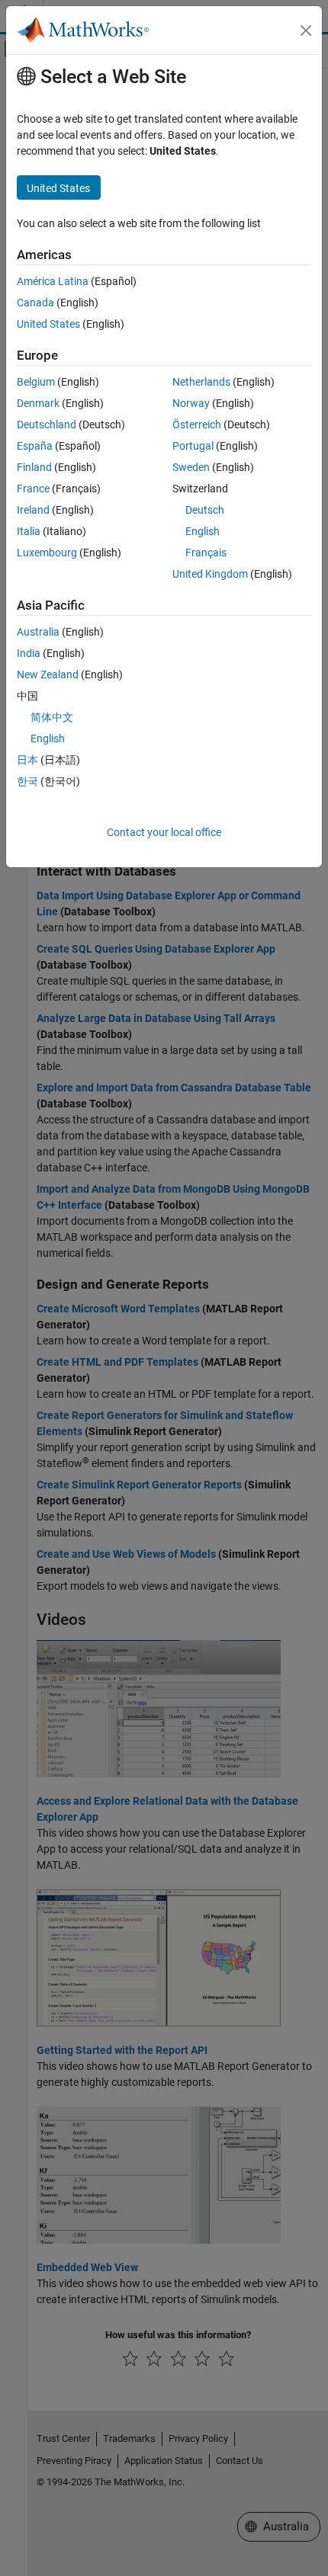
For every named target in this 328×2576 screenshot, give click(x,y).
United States (48, 324)
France (33, 489)
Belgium (36, 382)
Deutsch (205, 510)
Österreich (197, 425)
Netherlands (201, 382)
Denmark (38, 403)
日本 (27, 760)
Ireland (33, 510)
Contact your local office (164, 832)
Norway (191, 403)
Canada (35, 303)
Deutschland (47, 425)
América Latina (53, 281)
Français (206, 553)
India (29, 653)
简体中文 (52, 717)
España (35, 446)
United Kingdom (210, 574)
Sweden (191, 467)
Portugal (193, 446)
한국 (27, 781)
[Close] (306, 30)
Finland (34, 467)
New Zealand (48, 674)
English (203, 531)
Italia (29, 531)
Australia (38, 632)
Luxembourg (47, 553)
